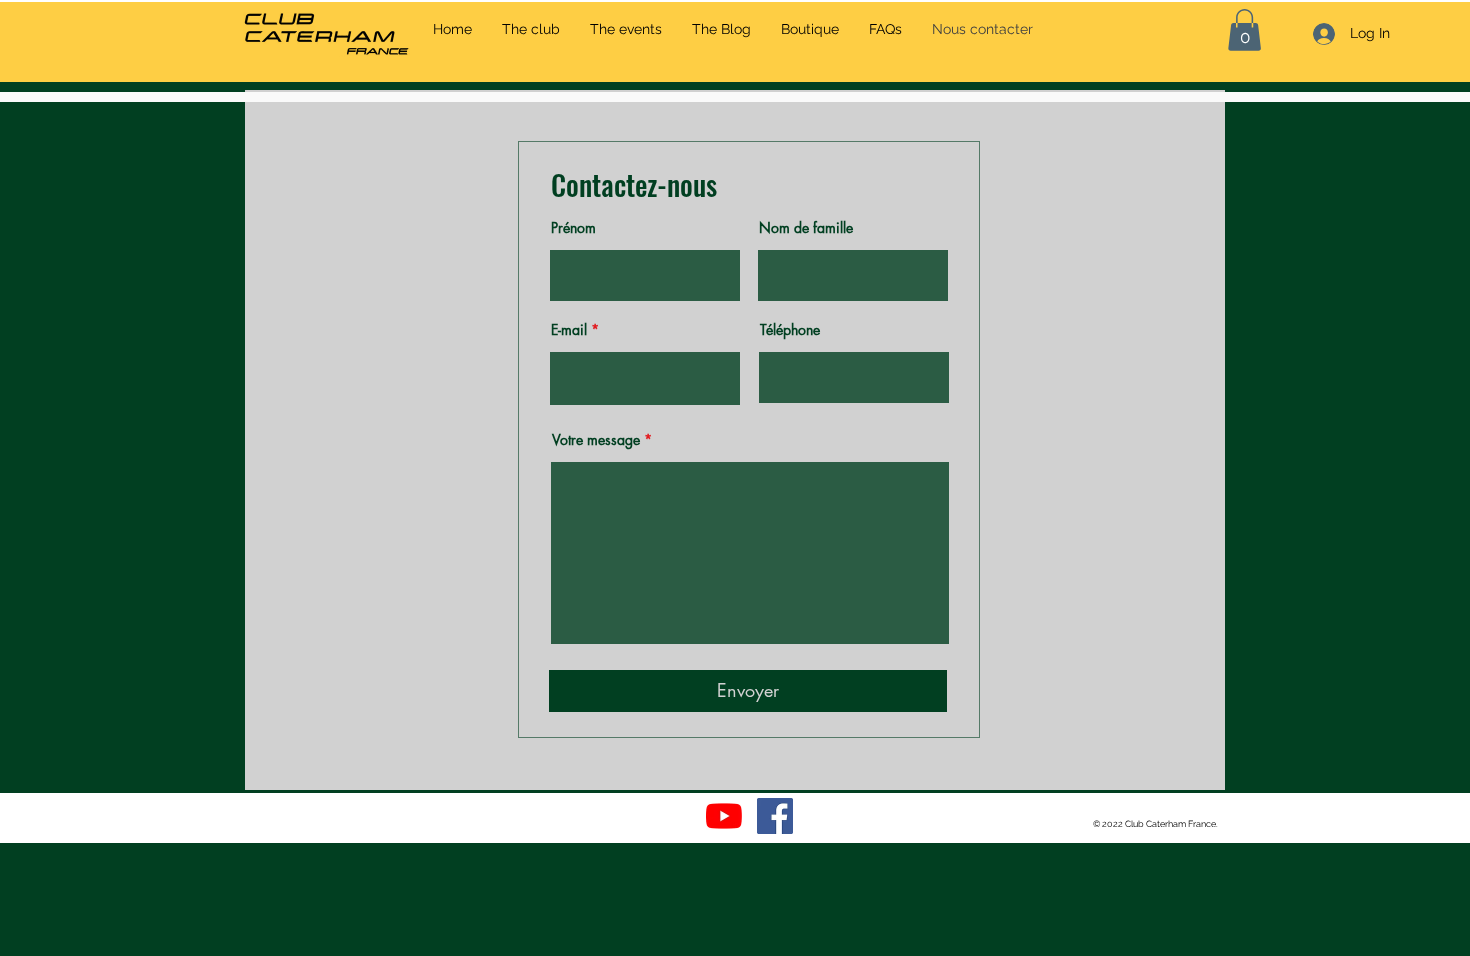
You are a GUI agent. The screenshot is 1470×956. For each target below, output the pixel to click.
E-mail (569, 330)
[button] (1244, 30)
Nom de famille (806, 228)
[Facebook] (775, 816)
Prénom (573, 228)
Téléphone (790, 330)
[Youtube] (724, 816)
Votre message (596, 440)
